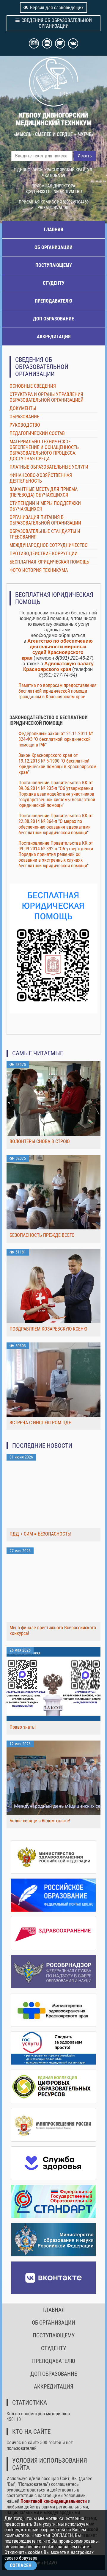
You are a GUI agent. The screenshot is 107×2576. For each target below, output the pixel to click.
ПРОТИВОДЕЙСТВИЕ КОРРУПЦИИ (44, 554)
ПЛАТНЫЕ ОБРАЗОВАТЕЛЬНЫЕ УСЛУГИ (49, 467)
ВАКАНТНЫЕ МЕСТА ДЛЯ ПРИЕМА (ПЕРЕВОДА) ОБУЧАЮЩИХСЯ (44, 492)
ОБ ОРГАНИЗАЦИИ (53, 247)
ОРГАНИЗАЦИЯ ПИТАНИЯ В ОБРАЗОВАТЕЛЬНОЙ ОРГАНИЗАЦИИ (45, 520)
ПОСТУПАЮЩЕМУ (54, 265)
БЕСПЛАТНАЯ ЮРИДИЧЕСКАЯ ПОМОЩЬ (49, 562)
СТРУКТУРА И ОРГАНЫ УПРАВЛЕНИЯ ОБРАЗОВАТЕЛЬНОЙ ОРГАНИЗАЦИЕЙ (47, 397)
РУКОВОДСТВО (25, 425)
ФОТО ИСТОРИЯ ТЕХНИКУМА (39, 570)
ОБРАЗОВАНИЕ (24, 417)
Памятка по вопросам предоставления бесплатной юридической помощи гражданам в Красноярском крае (58, 691)
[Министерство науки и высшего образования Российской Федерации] (53, 2240)
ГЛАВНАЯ (53, 230)
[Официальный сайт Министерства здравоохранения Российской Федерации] (53, 1857)
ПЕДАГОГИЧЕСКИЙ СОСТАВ (37, 433)
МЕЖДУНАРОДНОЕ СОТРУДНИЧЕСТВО (49, 545)
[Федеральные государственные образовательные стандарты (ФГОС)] (53, 2202)
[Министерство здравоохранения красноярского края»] (53, 2010)
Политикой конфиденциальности (54, 2501)
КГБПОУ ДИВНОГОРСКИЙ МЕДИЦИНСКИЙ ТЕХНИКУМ (54, 119)
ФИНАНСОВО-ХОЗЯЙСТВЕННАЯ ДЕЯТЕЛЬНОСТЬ (41, 478)
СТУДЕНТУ (54, 283)
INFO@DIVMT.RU (67, 192)
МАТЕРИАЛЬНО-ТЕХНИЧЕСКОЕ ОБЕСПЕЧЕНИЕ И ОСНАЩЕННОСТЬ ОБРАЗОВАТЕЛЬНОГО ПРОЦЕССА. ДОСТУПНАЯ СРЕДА (44, 450)
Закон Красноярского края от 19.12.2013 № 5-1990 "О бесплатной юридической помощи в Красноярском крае (57, 764)
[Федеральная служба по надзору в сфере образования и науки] (53, 1972)
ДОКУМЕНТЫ (23, 408)
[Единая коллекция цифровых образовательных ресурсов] (53, 2086)
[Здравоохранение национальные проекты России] (53, 1933)
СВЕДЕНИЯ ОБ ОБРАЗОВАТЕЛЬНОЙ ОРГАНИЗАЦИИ (57, 23)
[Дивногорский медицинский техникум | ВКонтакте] (53, 2278)
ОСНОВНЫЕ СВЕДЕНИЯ (33, 386)
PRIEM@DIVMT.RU (53, 208)
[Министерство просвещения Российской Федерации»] (53, 2125)
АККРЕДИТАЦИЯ (54, 337)
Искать (85, 156)
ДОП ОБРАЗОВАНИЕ (53, 319)
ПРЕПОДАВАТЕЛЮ (53, 301)
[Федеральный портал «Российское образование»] (53, 1895)
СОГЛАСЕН (21, 2565)
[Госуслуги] (53, 2048)
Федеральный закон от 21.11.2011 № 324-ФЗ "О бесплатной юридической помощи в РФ (56, 739)
